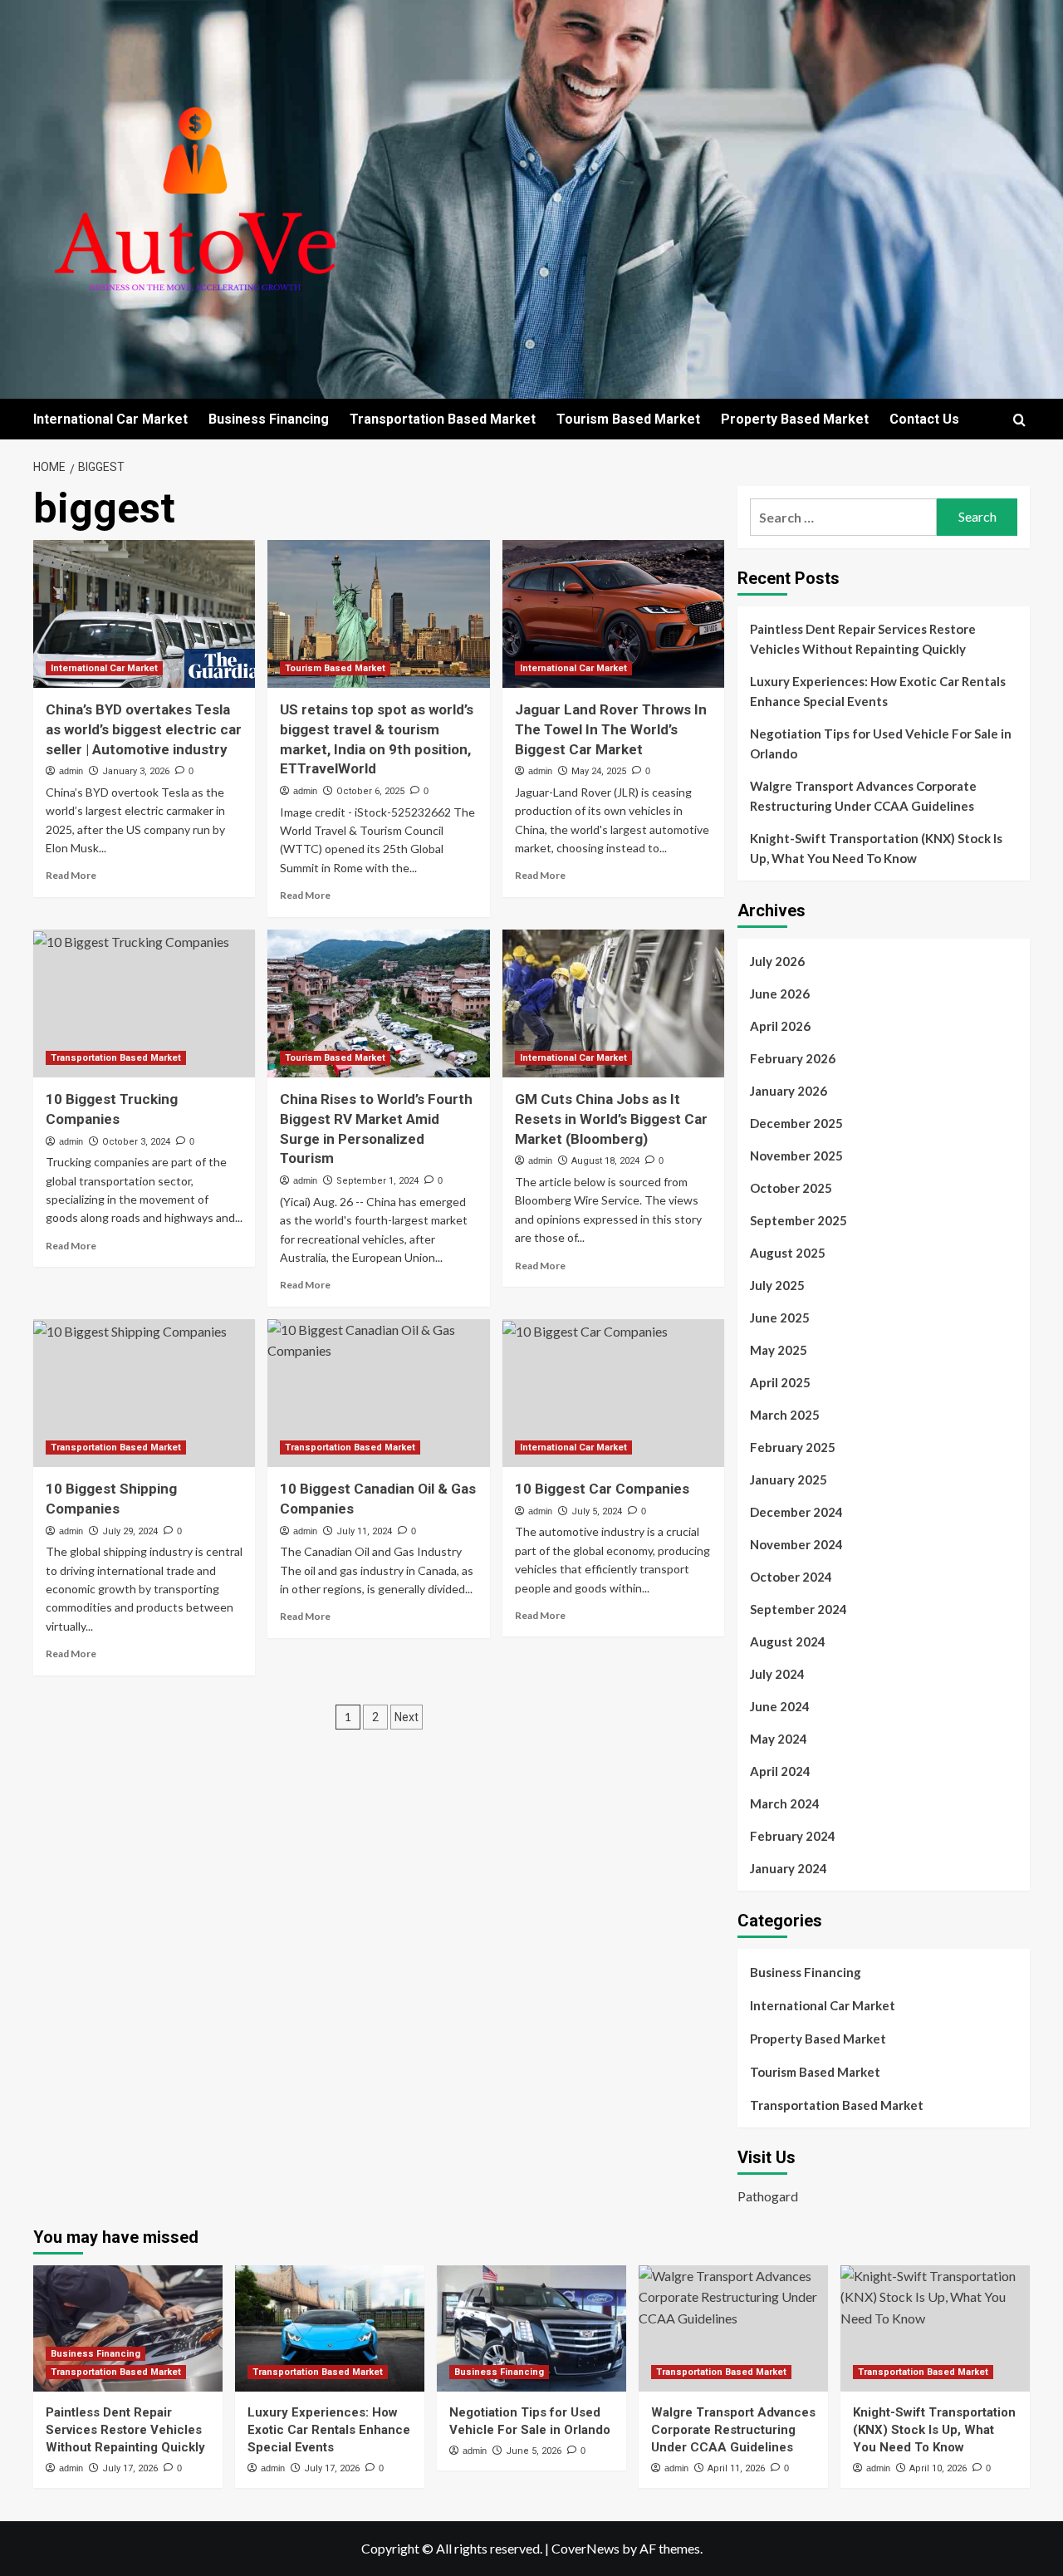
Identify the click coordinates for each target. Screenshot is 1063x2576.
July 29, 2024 (130, 1531)
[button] (1019, 420)
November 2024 (796, 1544)
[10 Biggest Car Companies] (613, 1393)
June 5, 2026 (534, 2451)
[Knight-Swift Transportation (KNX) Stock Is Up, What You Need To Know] (935, 2328)
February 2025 (793, 1447)
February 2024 (793, 1836)
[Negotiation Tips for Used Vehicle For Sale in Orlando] (531, 2328)
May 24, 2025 (599, 771)
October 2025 (791, 1188)
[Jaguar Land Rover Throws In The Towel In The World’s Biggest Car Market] (613, 614)
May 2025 (779, 1350)
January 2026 (789, 1091)
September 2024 (798, 1609)
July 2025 (777, 1285)
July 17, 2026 (130, 2468)
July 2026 (777, 961)
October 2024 (791, 1577)
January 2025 (789, 1479)
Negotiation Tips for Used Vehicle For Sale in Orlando (881, 743)
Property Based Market (795, 419)
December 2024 (796, 1512)
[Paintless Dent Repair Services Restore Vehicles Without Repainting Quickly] (128, 2328)
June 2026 (780, 994)
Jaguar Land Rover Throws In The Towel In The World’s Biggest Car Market (611, 729)
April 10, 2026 (938, 2468)
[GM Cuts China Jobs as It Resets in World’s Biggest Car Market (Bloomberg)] (613, 1003)
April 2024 (780, 1771)
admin (71, 771)
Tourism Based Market (628, 419)
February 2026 (793, 1058)
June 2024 (780, 1706)
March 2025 (785, 1415)
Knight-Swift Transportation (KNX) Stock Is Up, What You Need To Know (876, 848)
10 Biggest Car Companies (602, 1489)
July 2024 (777, 1674)
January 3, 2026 (136, 771)
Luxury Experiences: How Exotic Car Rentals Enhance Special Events (878, 691)
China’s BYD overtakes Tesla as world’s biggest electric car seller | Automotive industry (144, 729)
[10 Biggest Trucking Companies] (144, 1003)
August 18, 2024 (605, 1161)
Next (407, 1717)
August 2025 (788, 1253)
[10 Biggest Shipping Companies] (144, 1393)
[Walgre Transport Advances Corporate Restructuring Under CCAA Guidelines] (733, 2328)
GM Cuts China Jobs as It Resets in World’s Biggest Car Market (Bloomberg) (611, 1119)
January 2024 (789, 1868)
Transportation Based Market (443, 419)
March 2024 (785, 1803)
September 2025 (798, 1220)
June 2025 (780, 1317)
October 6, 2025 (370, 791)
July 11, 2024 (364, 1531)
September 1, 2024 (377, 1181)
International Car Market (110, 419)
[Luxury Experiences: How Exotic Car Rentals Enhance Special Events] (330, 2328)
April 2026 (780, 1026)
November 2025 (796, 1156)
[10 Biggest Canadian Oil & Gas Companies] (378, 1393)
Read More (71, 875)
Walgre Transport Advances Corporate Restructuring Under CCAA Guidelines (863, 796)
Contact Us (924, 419)
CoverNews (585, 2548)
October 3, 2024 (136, 1142)
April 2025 (780, 1382)
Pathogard (768, 2196)
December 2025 (796, 1123)
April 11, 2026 (736, 2468)
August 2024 (788, 1641)
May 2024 (779, 1739)
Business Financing (269, 419)
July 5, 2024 (597, 1511)
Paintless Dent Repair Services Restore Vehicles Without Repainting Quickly (863, 639)
